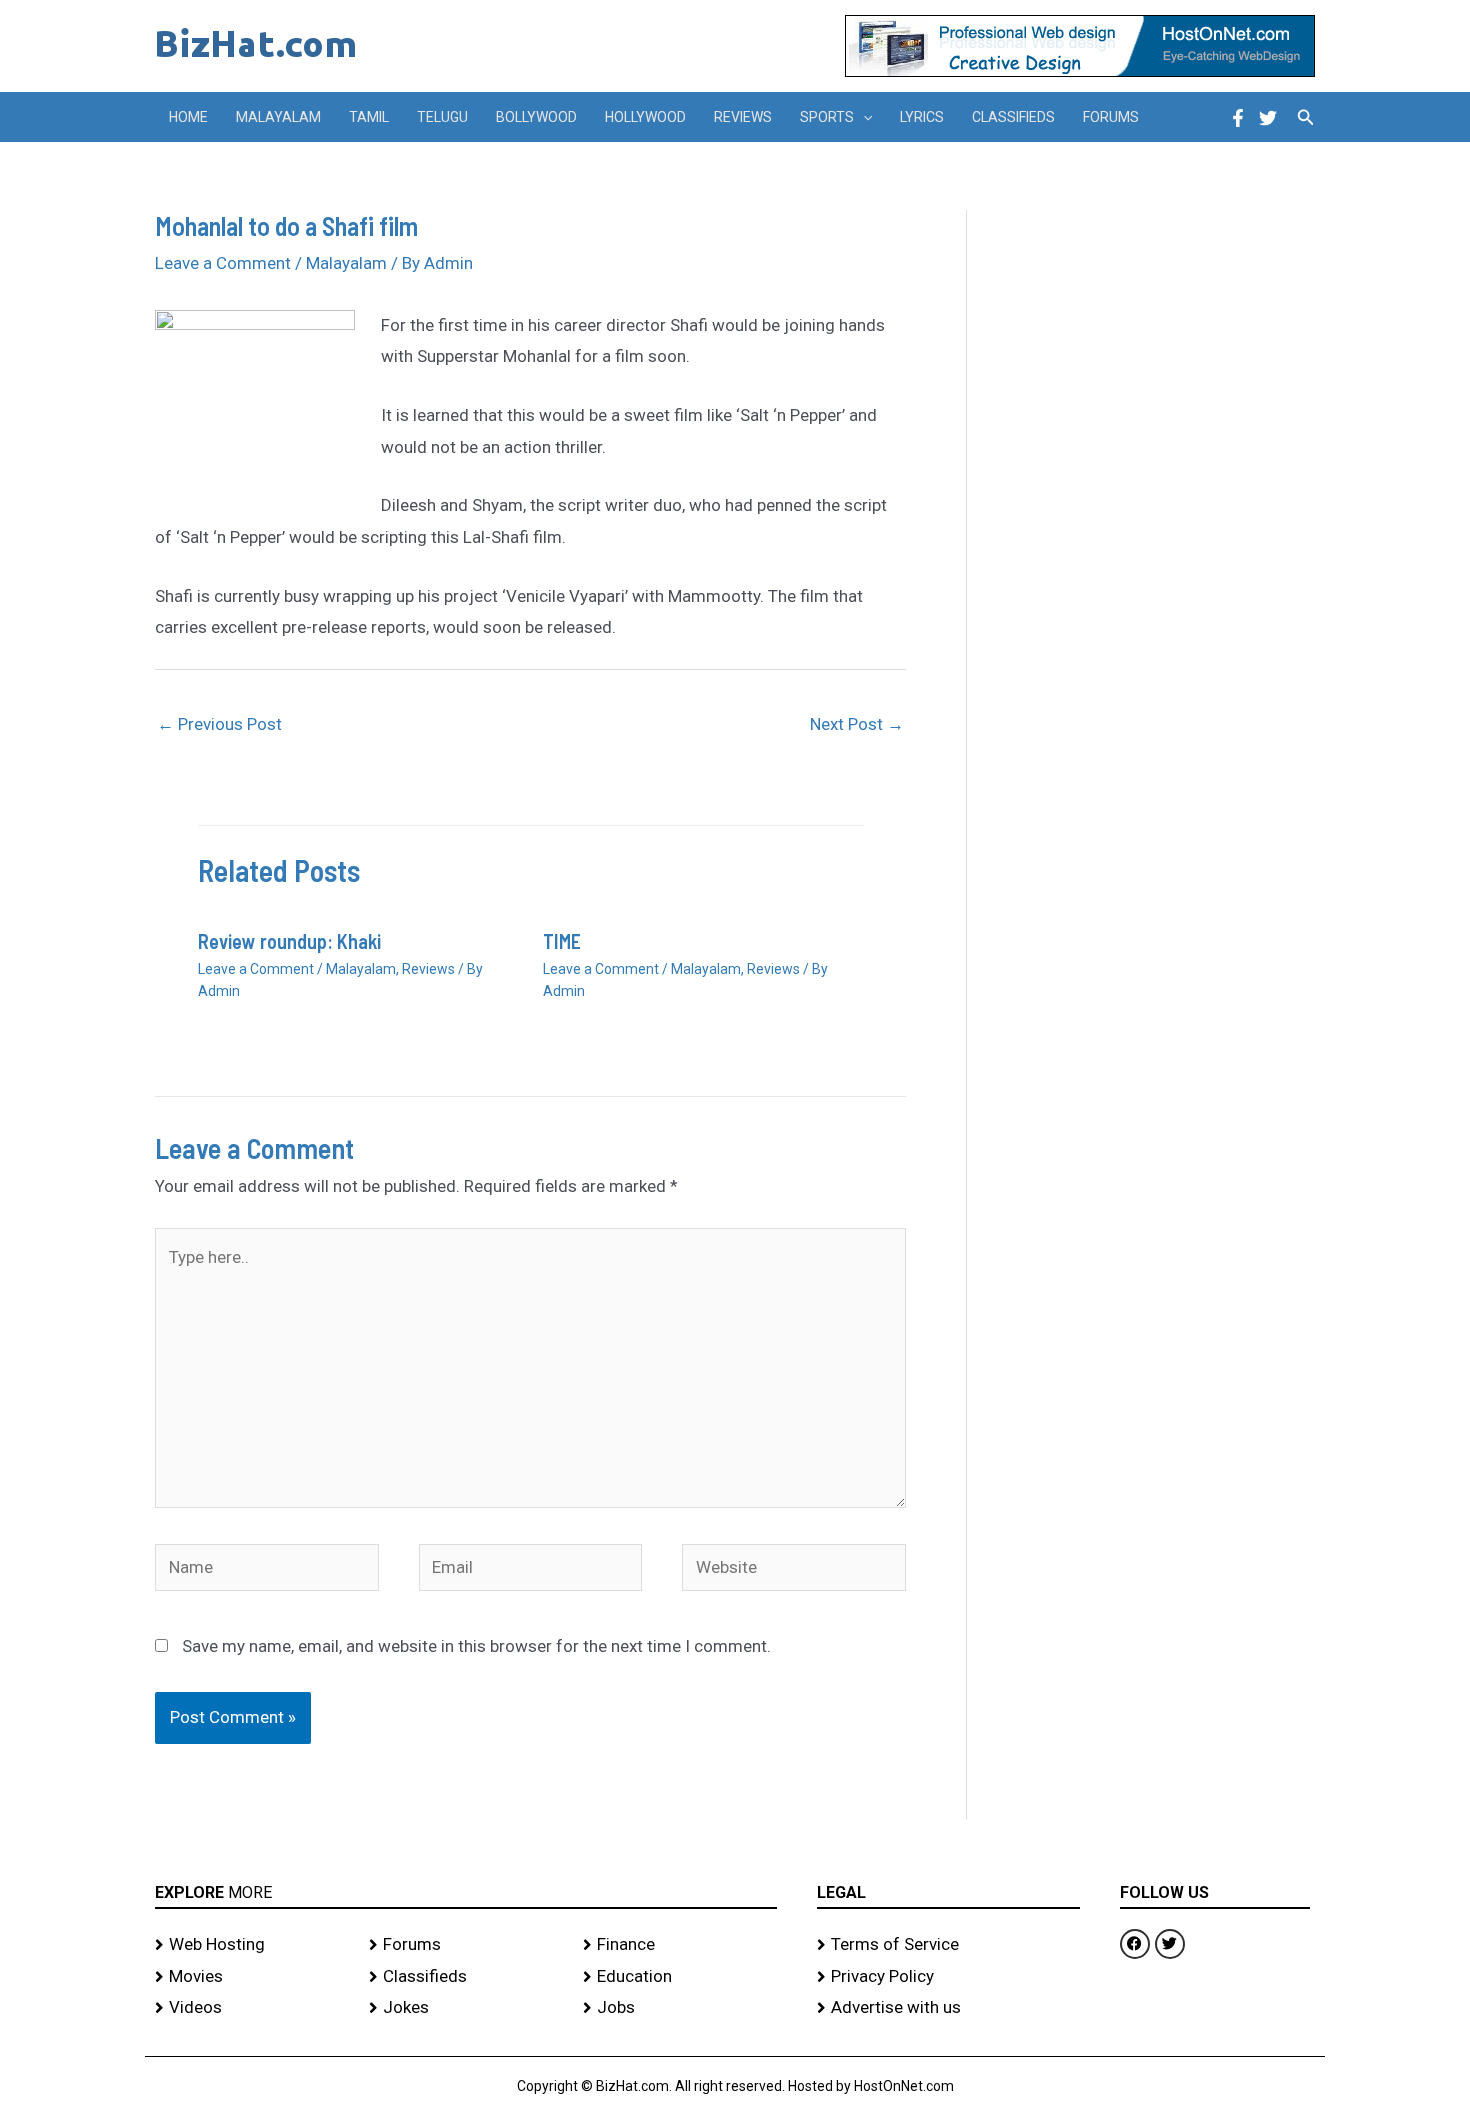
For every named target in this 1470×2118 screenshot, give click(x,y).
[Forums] (466, 1945)
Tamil (369, 117)
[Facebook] (1238, 118)
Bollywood (536, 117)
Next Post (857, 724)
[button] (863, 117)
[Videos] (252, 2008)
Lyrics (922, 117)
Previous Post (219, 724)
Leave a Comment (223, 263)
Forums (1111, 117)
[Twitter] (1268, 118)
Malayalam (278, 117)
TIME (562, 941)
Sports (827, 117)
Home (188, 117)
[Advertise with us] (948, 2008)
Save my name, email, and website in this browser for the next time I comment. (476, 1646)
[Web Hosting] (252, 1945)
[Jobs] (680, 2008)
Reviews (743, 117)
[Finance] (680, 1945)
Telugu (442, 117)
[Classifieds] (466, 1977)
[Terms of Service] (948, 1945)
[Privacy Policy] (948, 1977)
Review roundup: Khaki (289, 941)
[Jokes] (466, 2008)
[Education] (680, 1977)
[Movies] (252, 1977)
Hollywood (645, 117)
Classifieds (1013, 117)
